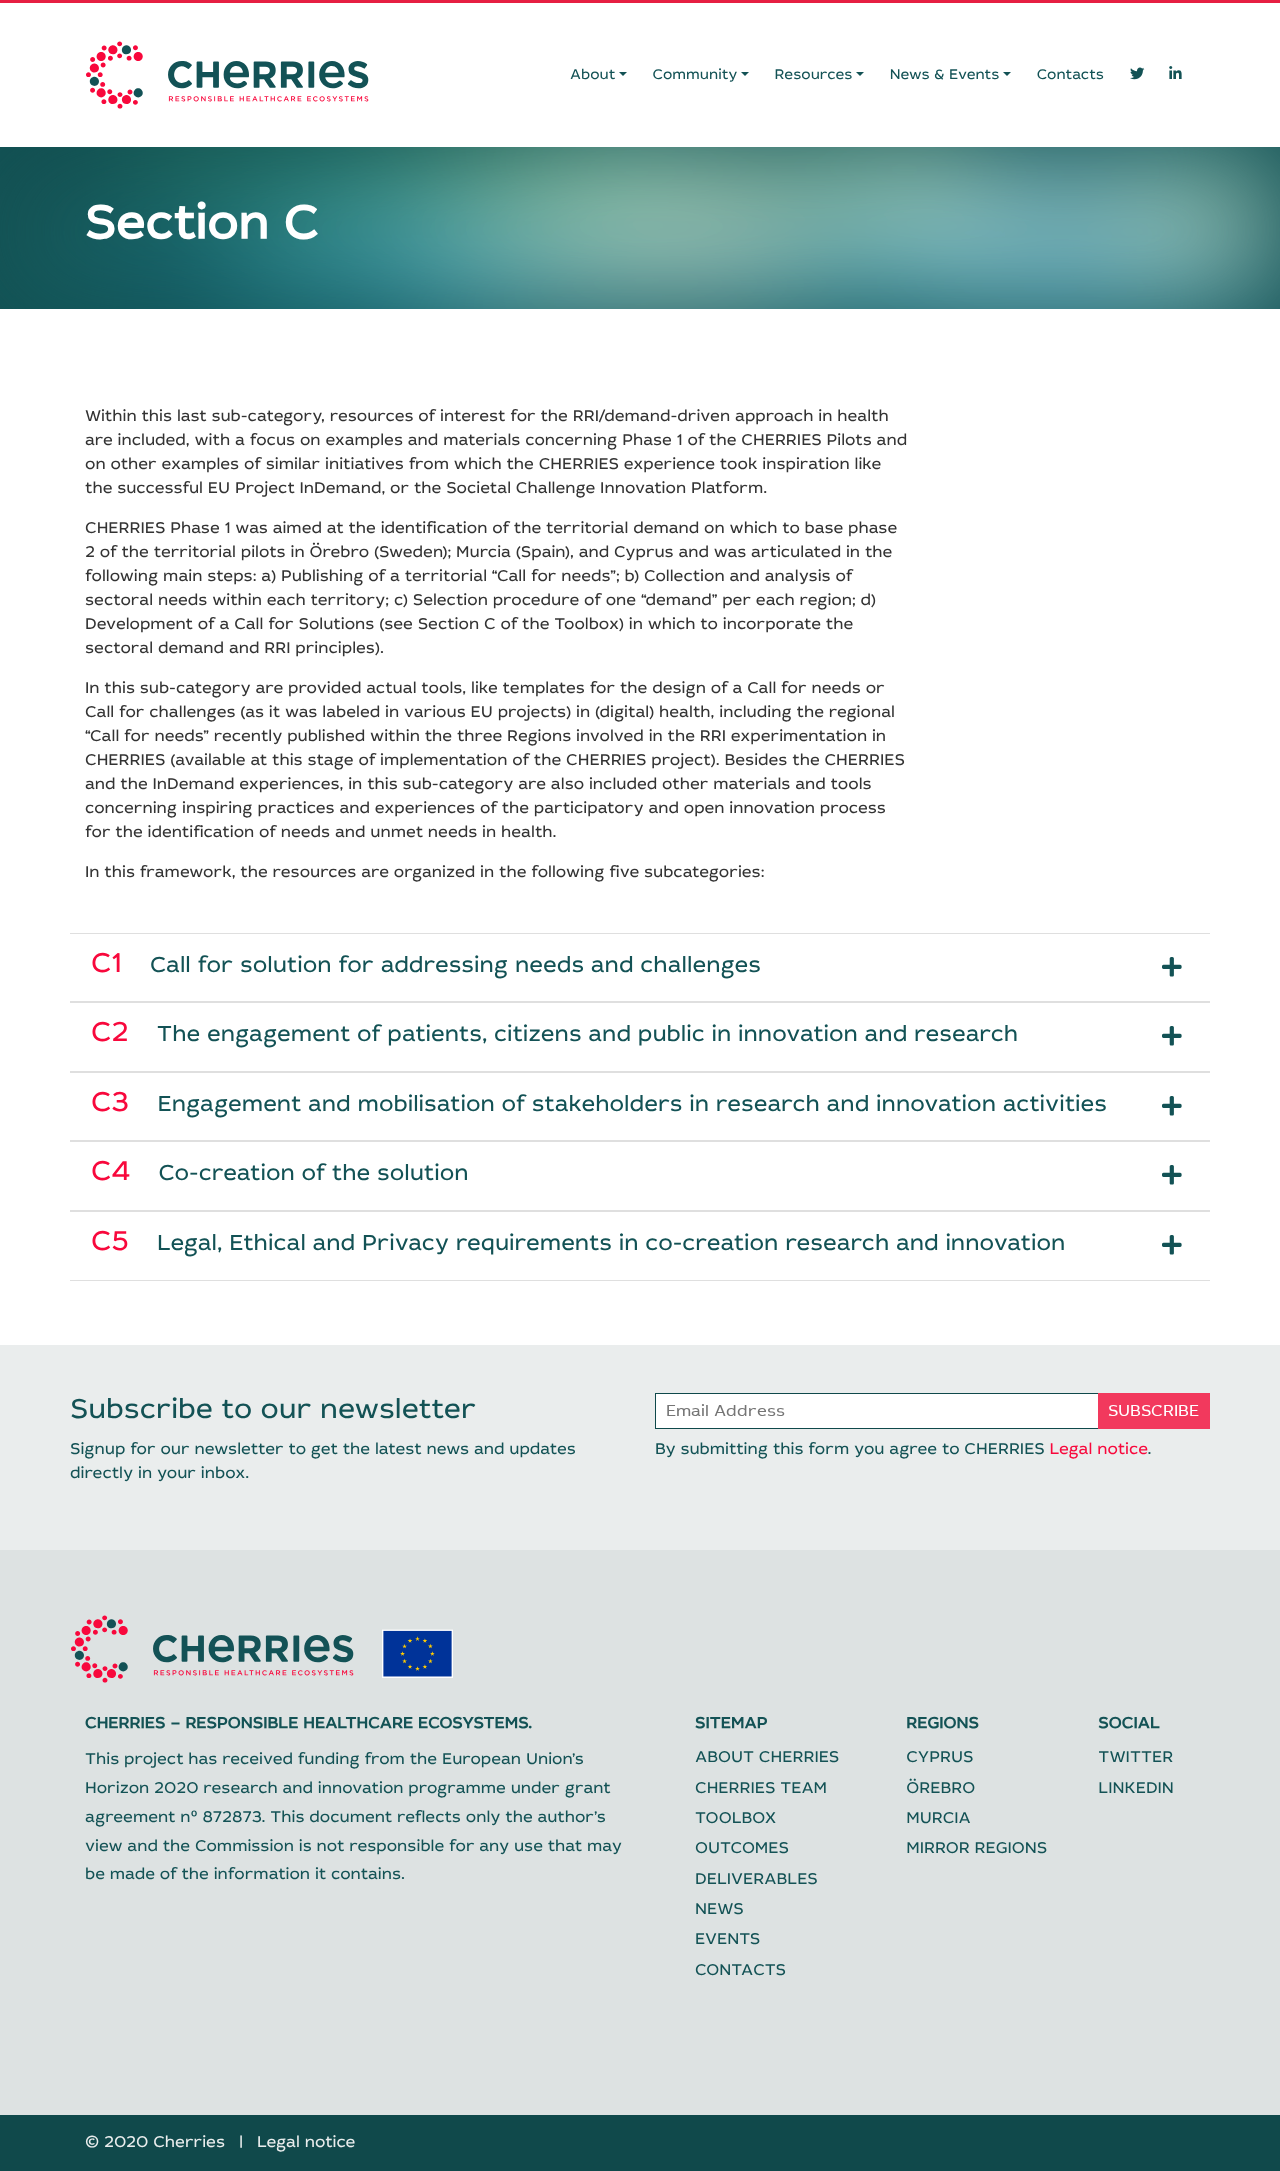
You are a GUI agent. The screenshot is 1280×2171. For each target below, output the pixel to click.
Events (727, 1939)
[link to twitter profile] (1137, 75)
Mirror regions (976, 1848)
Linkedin (1136, 1788)
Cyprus (939, 1757)
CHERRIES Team (761, 1788)
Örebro (940, 1788)
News (719, 1909)
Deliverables (756, 1879)
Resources (814, 74)
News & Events (945, 74)
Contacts (1070, 74)
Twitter (1135, 1757)
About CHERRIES (767, 1757)
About (592, 74)
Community (695, 74)
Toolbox (735, 1818)
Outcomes (742, 1848)
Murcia (938, 1818)
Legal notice (1098, 1449)
